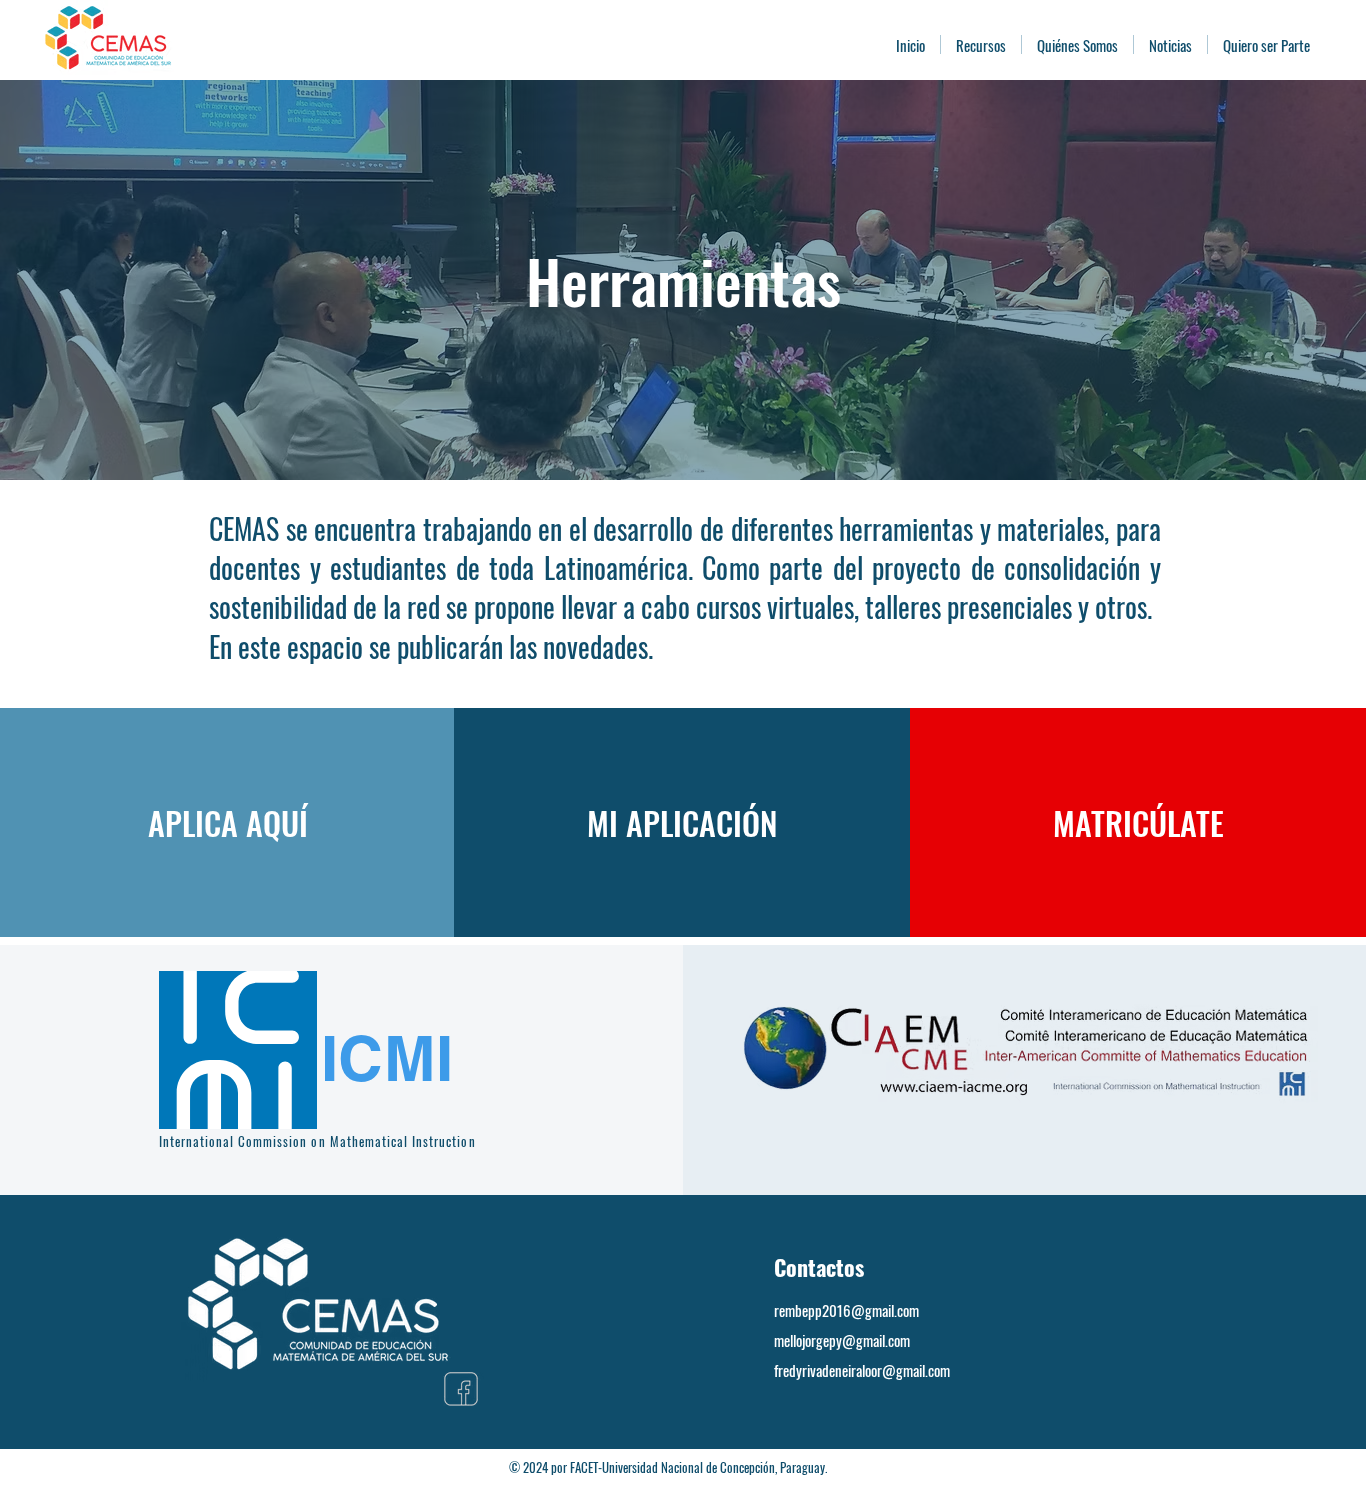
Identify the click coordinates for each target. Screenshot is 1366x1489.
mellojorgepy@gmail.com (842, 1340)
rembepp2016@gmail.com (846, 1310)
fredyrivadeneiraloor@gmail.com (862, 1370)
